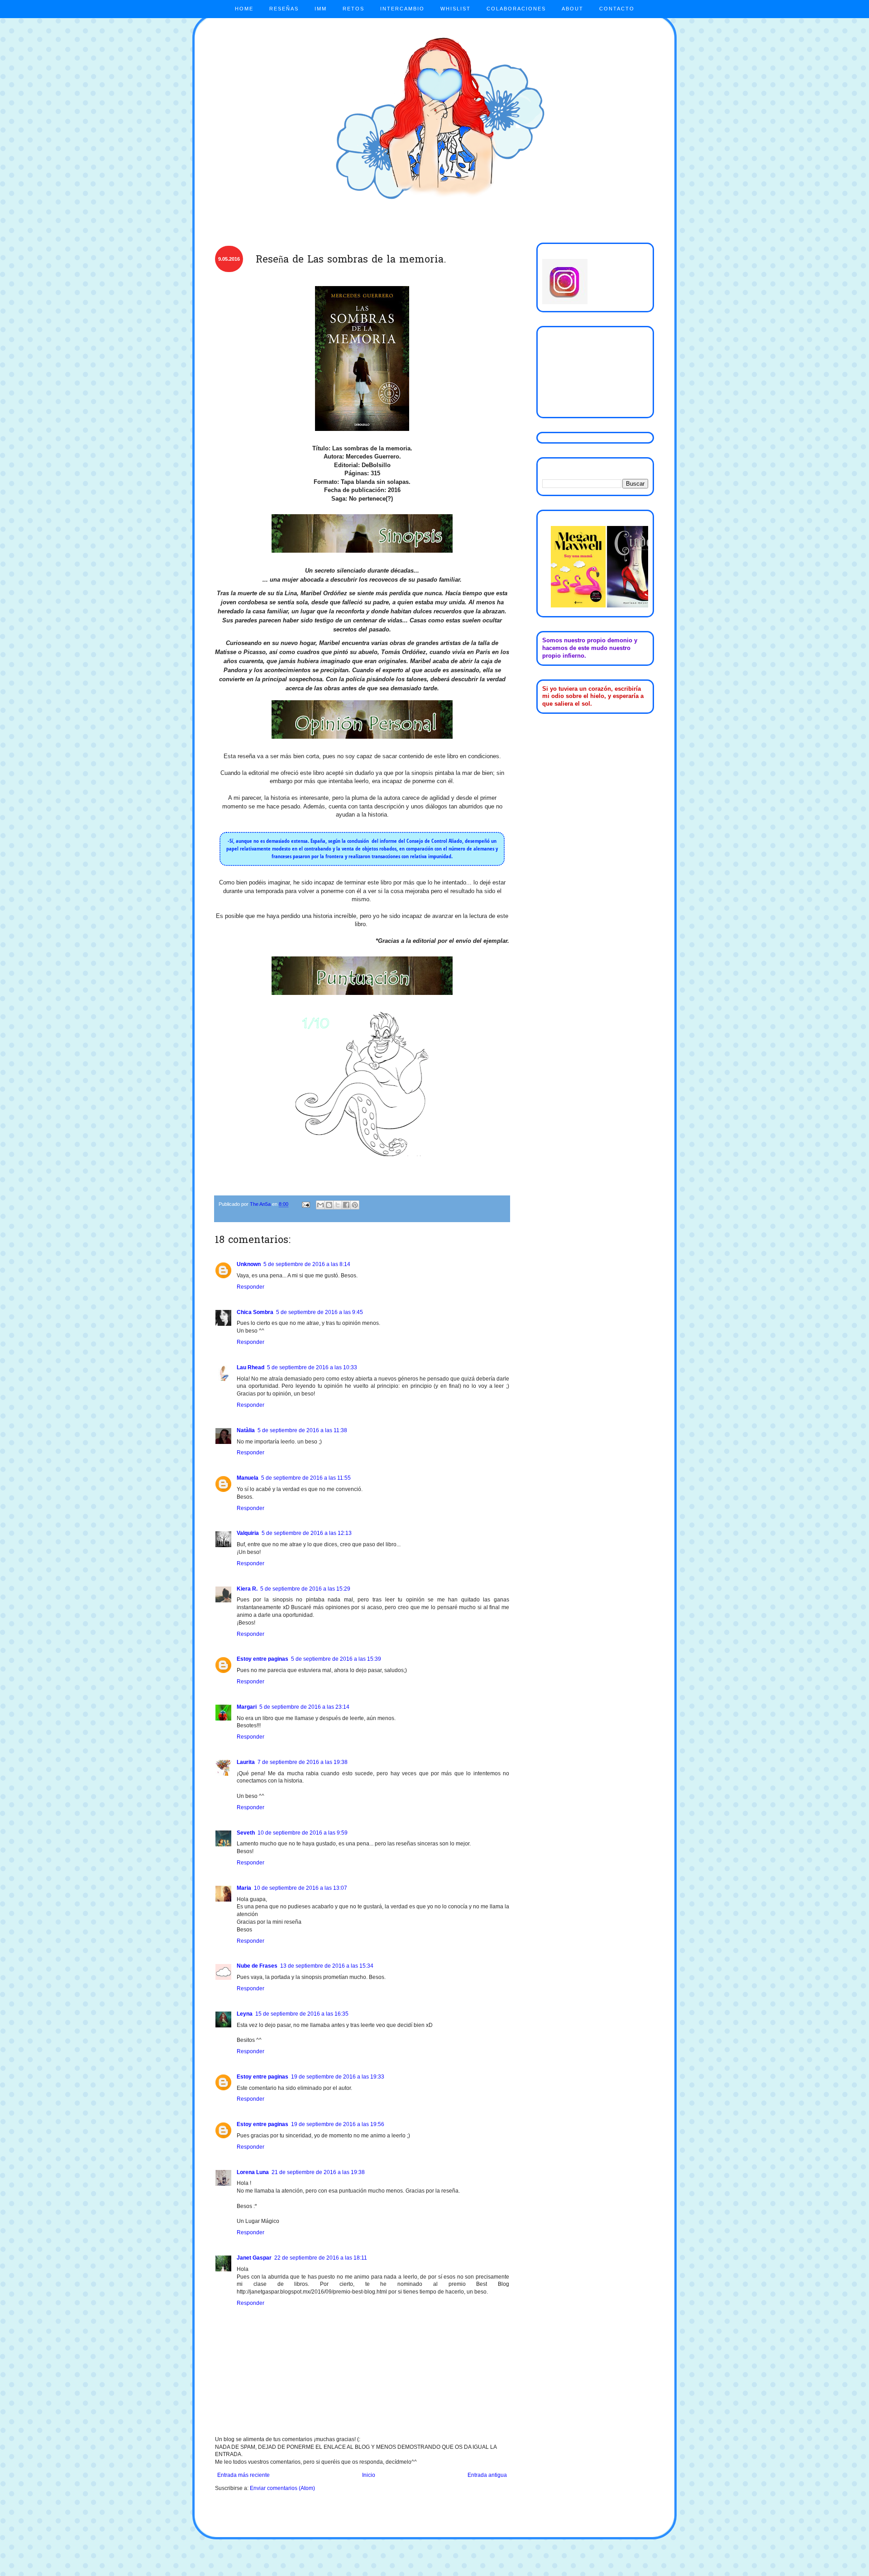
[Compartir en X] (338, 1205)
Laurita (246, 1762)
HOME (244, 9)
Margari (247, 1707)
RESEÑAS (284, 9)
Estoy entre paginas (263, 1659)
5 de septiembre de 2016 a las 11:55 (306, 1478)
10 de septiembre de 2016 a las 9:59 (303, 1833)
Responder (251, 1287)
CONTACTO (617, 9)
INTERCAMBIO (402, 9)
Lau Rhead (251, 1367)
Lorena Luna (253, 2172)
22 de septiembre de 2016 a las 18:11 (321, 2258)
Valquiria (248, 1533)
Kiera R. (247, 1589)
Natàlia (246, 1430)
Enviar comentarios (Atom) (282, 2488)
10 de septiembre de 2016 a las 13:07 (301, 1888)
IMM (321, 9)
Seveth (246, 1833)
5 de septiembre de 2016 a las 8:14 (307, 1264)
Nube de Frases (257, 1966)
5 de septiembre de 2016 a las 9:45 (320, 1312)
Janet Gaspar (254, 2258)
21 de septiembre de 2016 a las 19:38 (318, 2172)
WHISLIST (456, 9)
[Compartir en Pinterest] (355, 1205)
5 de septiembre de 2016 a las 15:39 (336, 1659)
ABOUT (573, 9)
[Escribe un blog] (329, 1205)
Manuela (248, 1478)
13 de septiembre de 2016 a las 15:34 (327, 1966)
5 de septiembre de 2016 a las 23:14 (304, 1707)
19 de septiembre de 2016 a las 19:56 (338, 2124)
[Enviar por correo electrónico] (320, 1205)
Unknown (249, 1264)
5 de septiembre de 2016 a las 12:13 (307, 1533)
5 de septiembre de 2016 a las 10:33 (312, 1367)
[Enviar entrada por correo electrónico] (306, 1204)
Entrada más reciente (244, 2475)
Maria (244, 1888)
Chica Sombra (255, 1312)
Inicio (369, 2475)
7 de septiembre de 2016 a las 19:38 (303, 1762)
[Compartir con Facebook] (346, 1205)
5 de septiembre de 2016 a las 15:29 (305, 1589)
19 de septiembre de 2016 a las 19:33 (338, 2077)
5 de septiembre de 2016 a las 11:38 (302, 1430)
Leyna (245, 2014)
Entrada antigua (487, 2475)
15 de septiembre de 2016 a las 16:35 (302, 2014)
